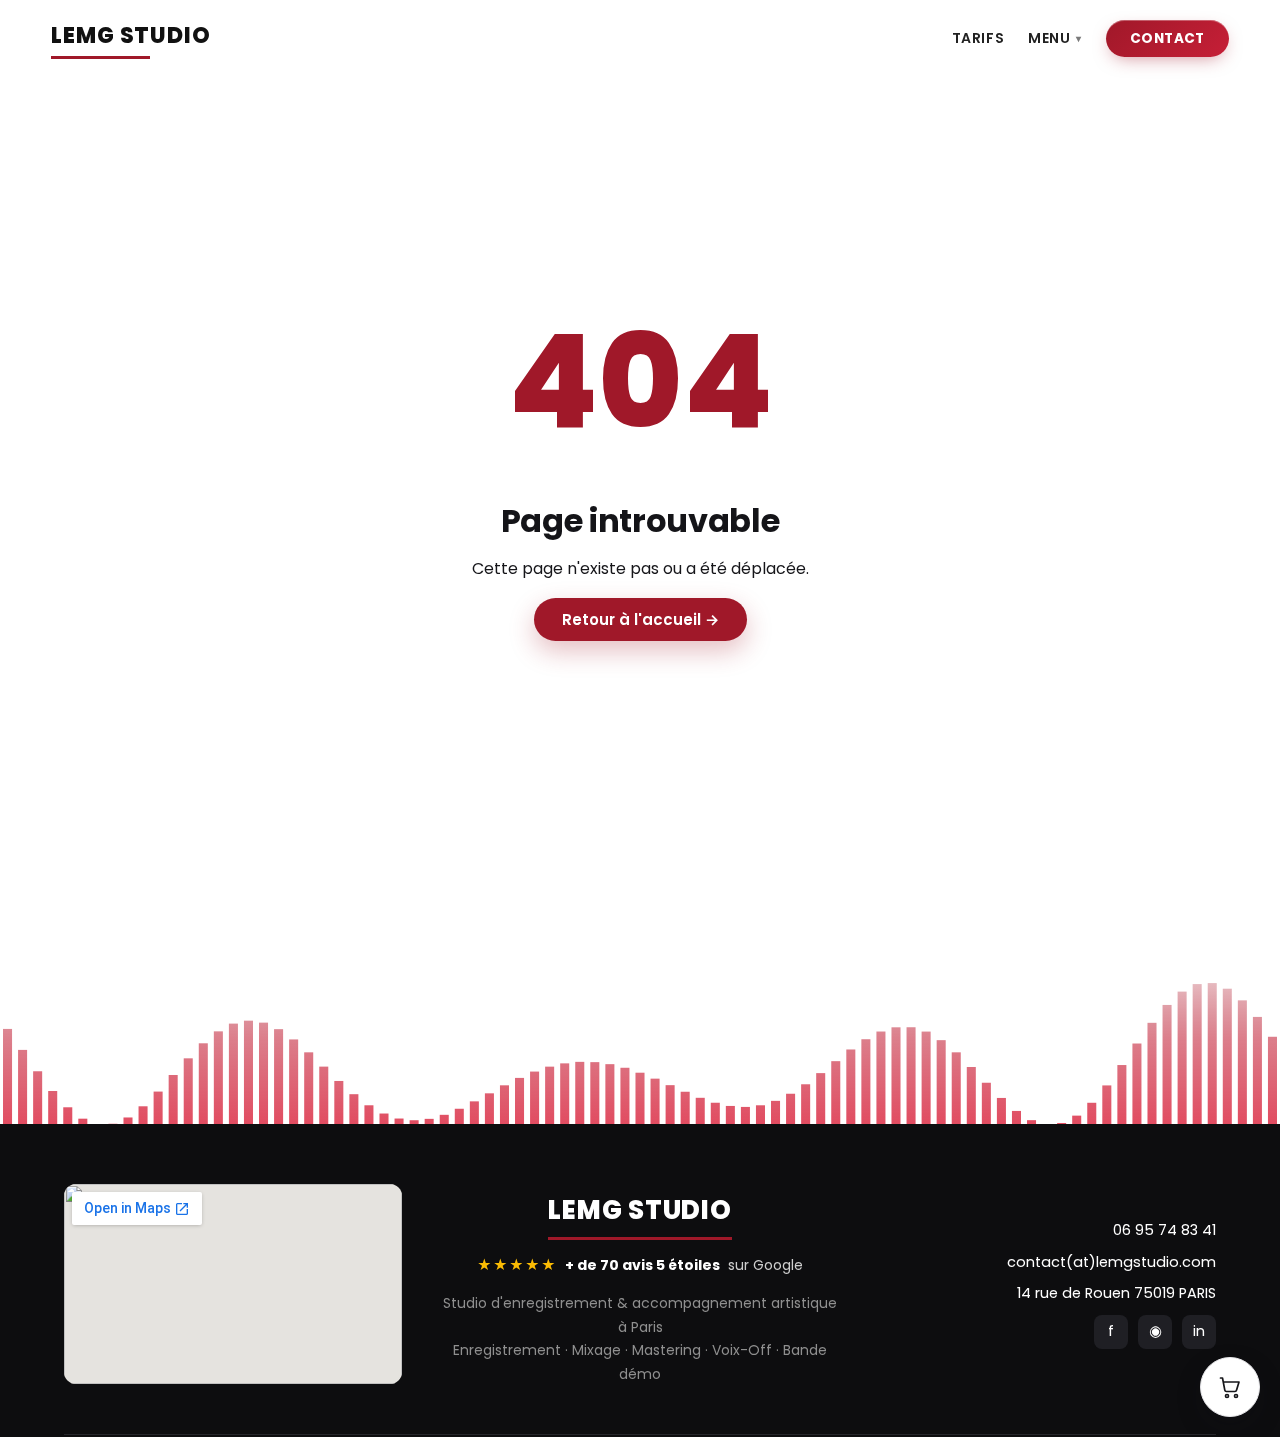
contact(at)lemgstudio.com (1111, 1262)
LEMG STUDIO (131, 35)
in (1199, 1331)
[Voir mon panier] (1230, 1387)
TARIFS (978, 38)
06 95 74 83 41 (1164, 1230)
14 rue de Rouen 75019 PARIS (1116, 1293)
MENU (1055, 38)
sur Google (640, 1265)
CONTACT (1167, 38)
